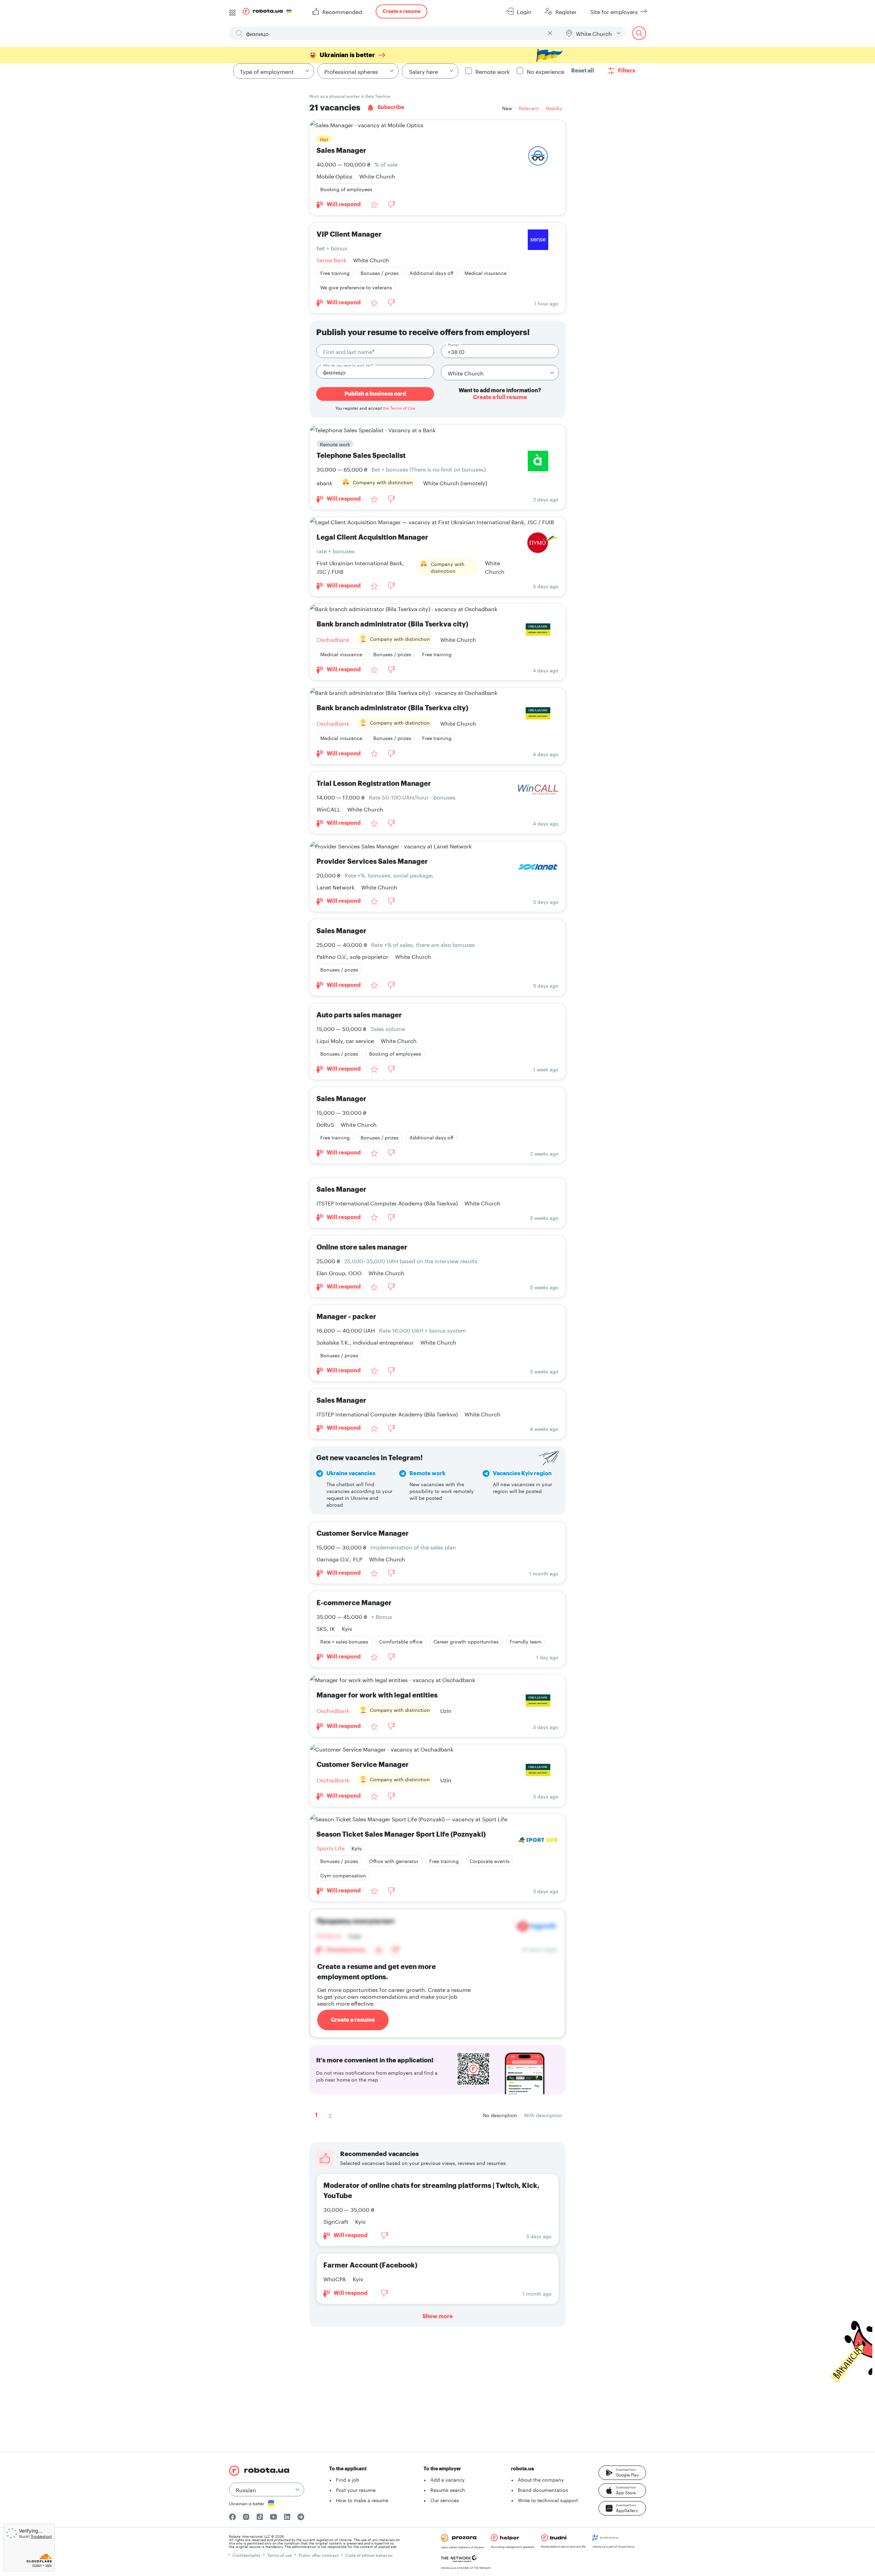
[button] (622, 2473)
